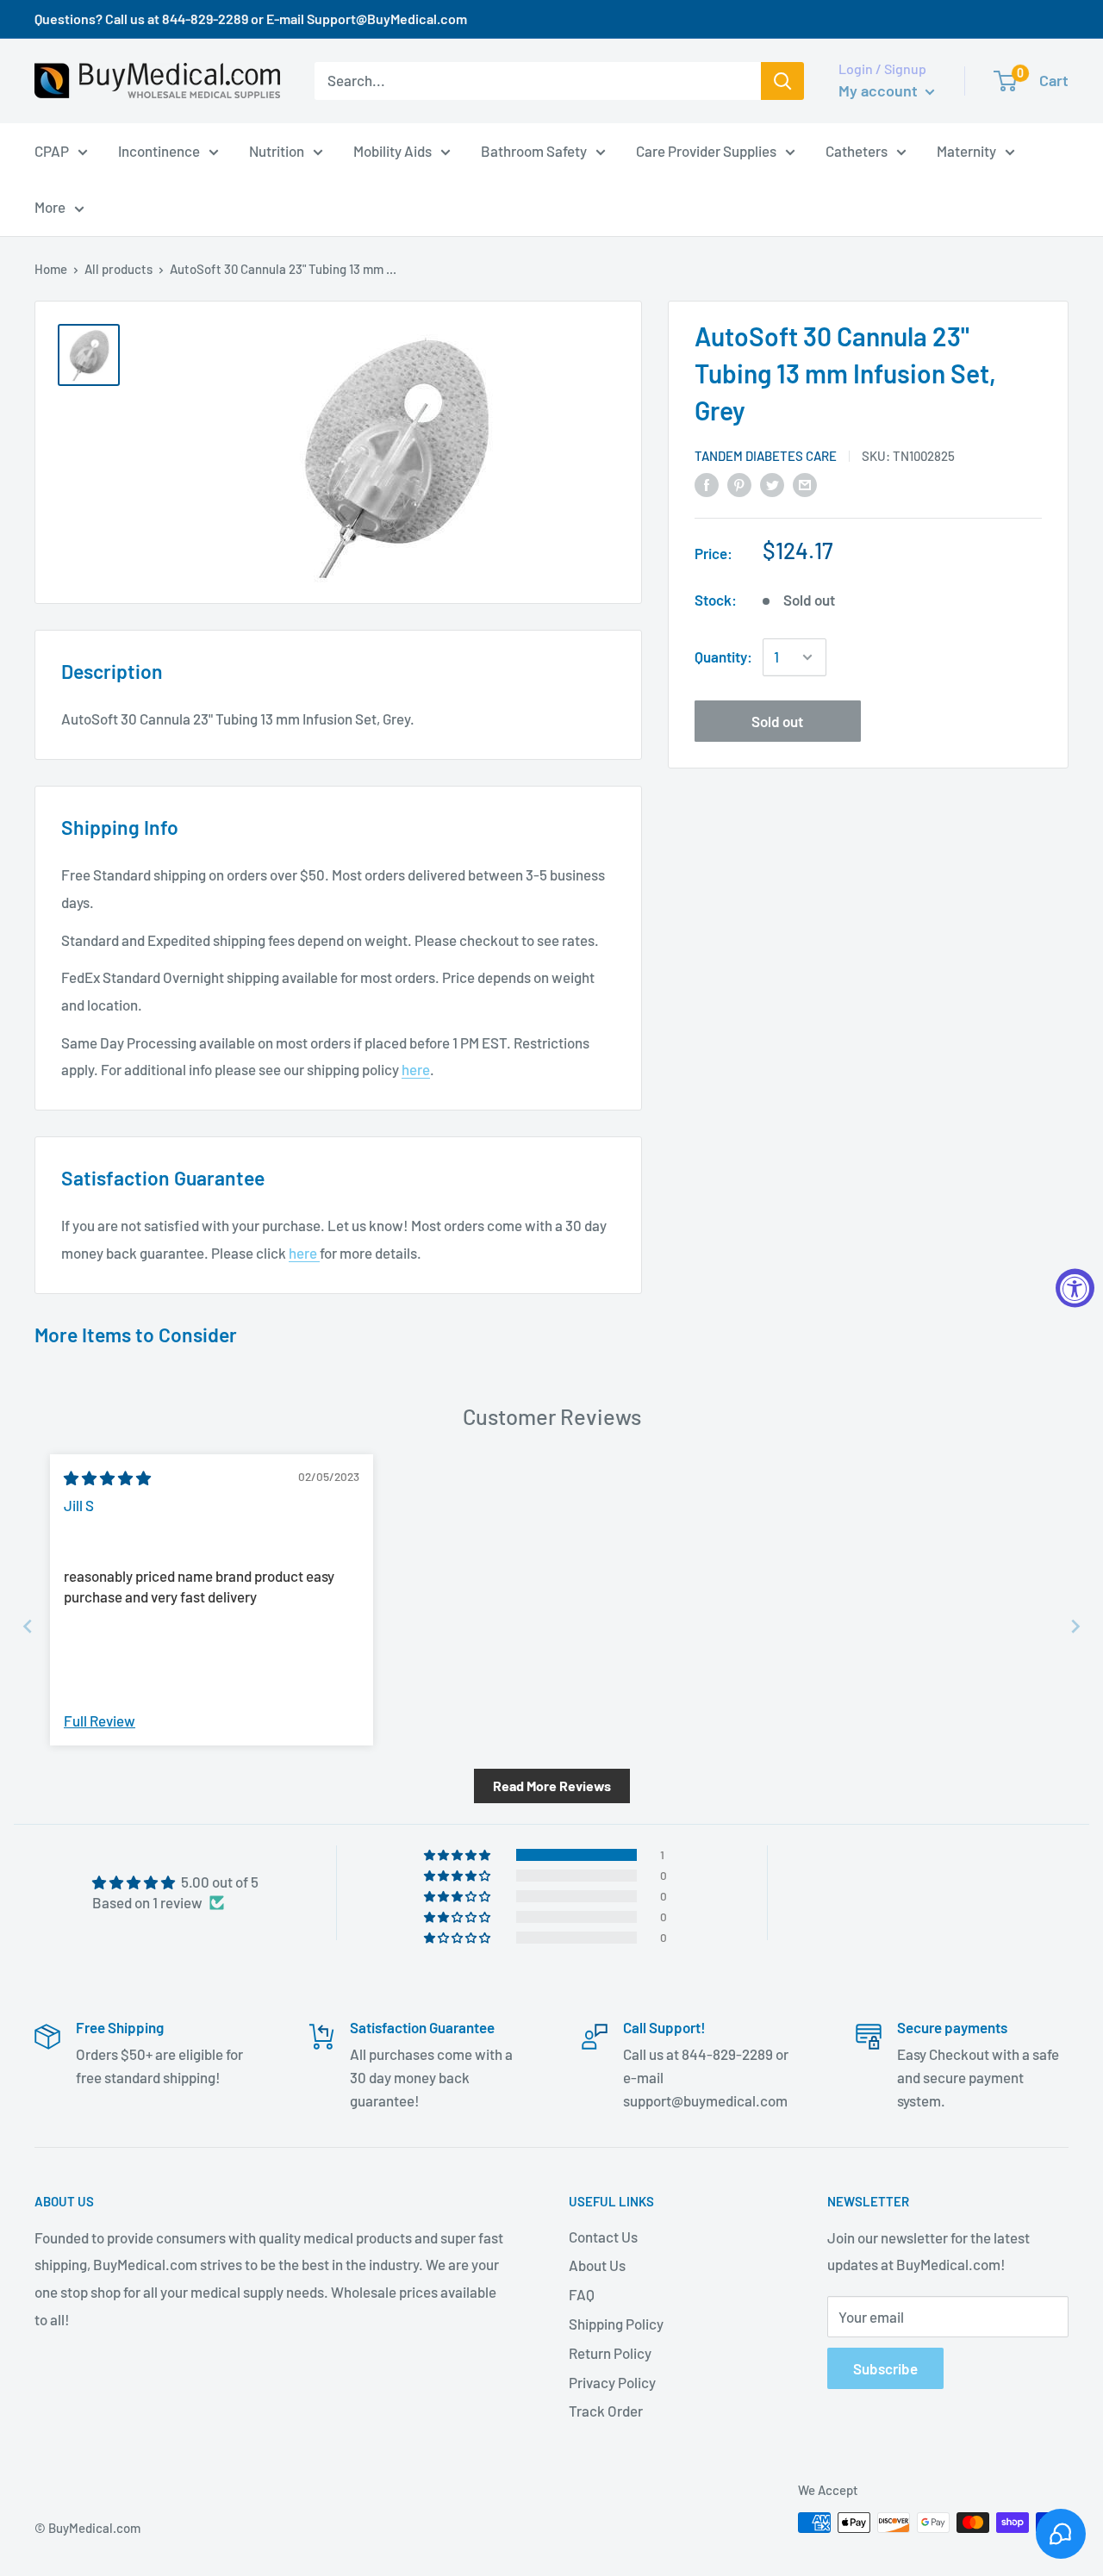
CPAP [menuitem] (52, 150)
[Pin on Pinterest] (739, 484)
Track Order (606, 2411)
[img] (107, 1478)
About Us (597, 2265)
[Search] (782, 81)
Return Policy (610, 2353)
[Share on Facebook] (707, 484)
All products (118, 269)
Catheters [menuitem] (857, 150)
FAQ (582, 2294)
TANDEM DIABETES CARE (766, 456)
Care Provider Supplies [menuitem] (706, 150)
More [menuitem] (50, 207)
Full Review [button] (100, 1720)
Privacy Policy (612, 2382)
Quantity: (723, 656)
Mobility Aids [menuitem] (393, 150)
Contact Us (603, 2237)
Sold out (777, 721)
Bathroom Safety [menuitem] (534, 150)
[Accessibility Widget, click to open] (1075, 1288)
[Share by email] (805, 484)
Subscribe (885, 2368)
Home (51, 269)
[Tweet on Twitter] (772, 484)
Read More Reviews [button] (552, 1786)
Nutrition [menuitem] (277, 150)
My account (880, 90)
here (416, 1069)
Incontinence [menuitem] (159, 150)
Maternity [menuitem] (966, 150)
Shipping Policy (616, 2324)
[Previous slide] (28, 1626)
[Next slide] (1075, 1626)
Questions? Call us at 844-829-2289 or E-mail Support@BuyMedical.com (251, 19)
